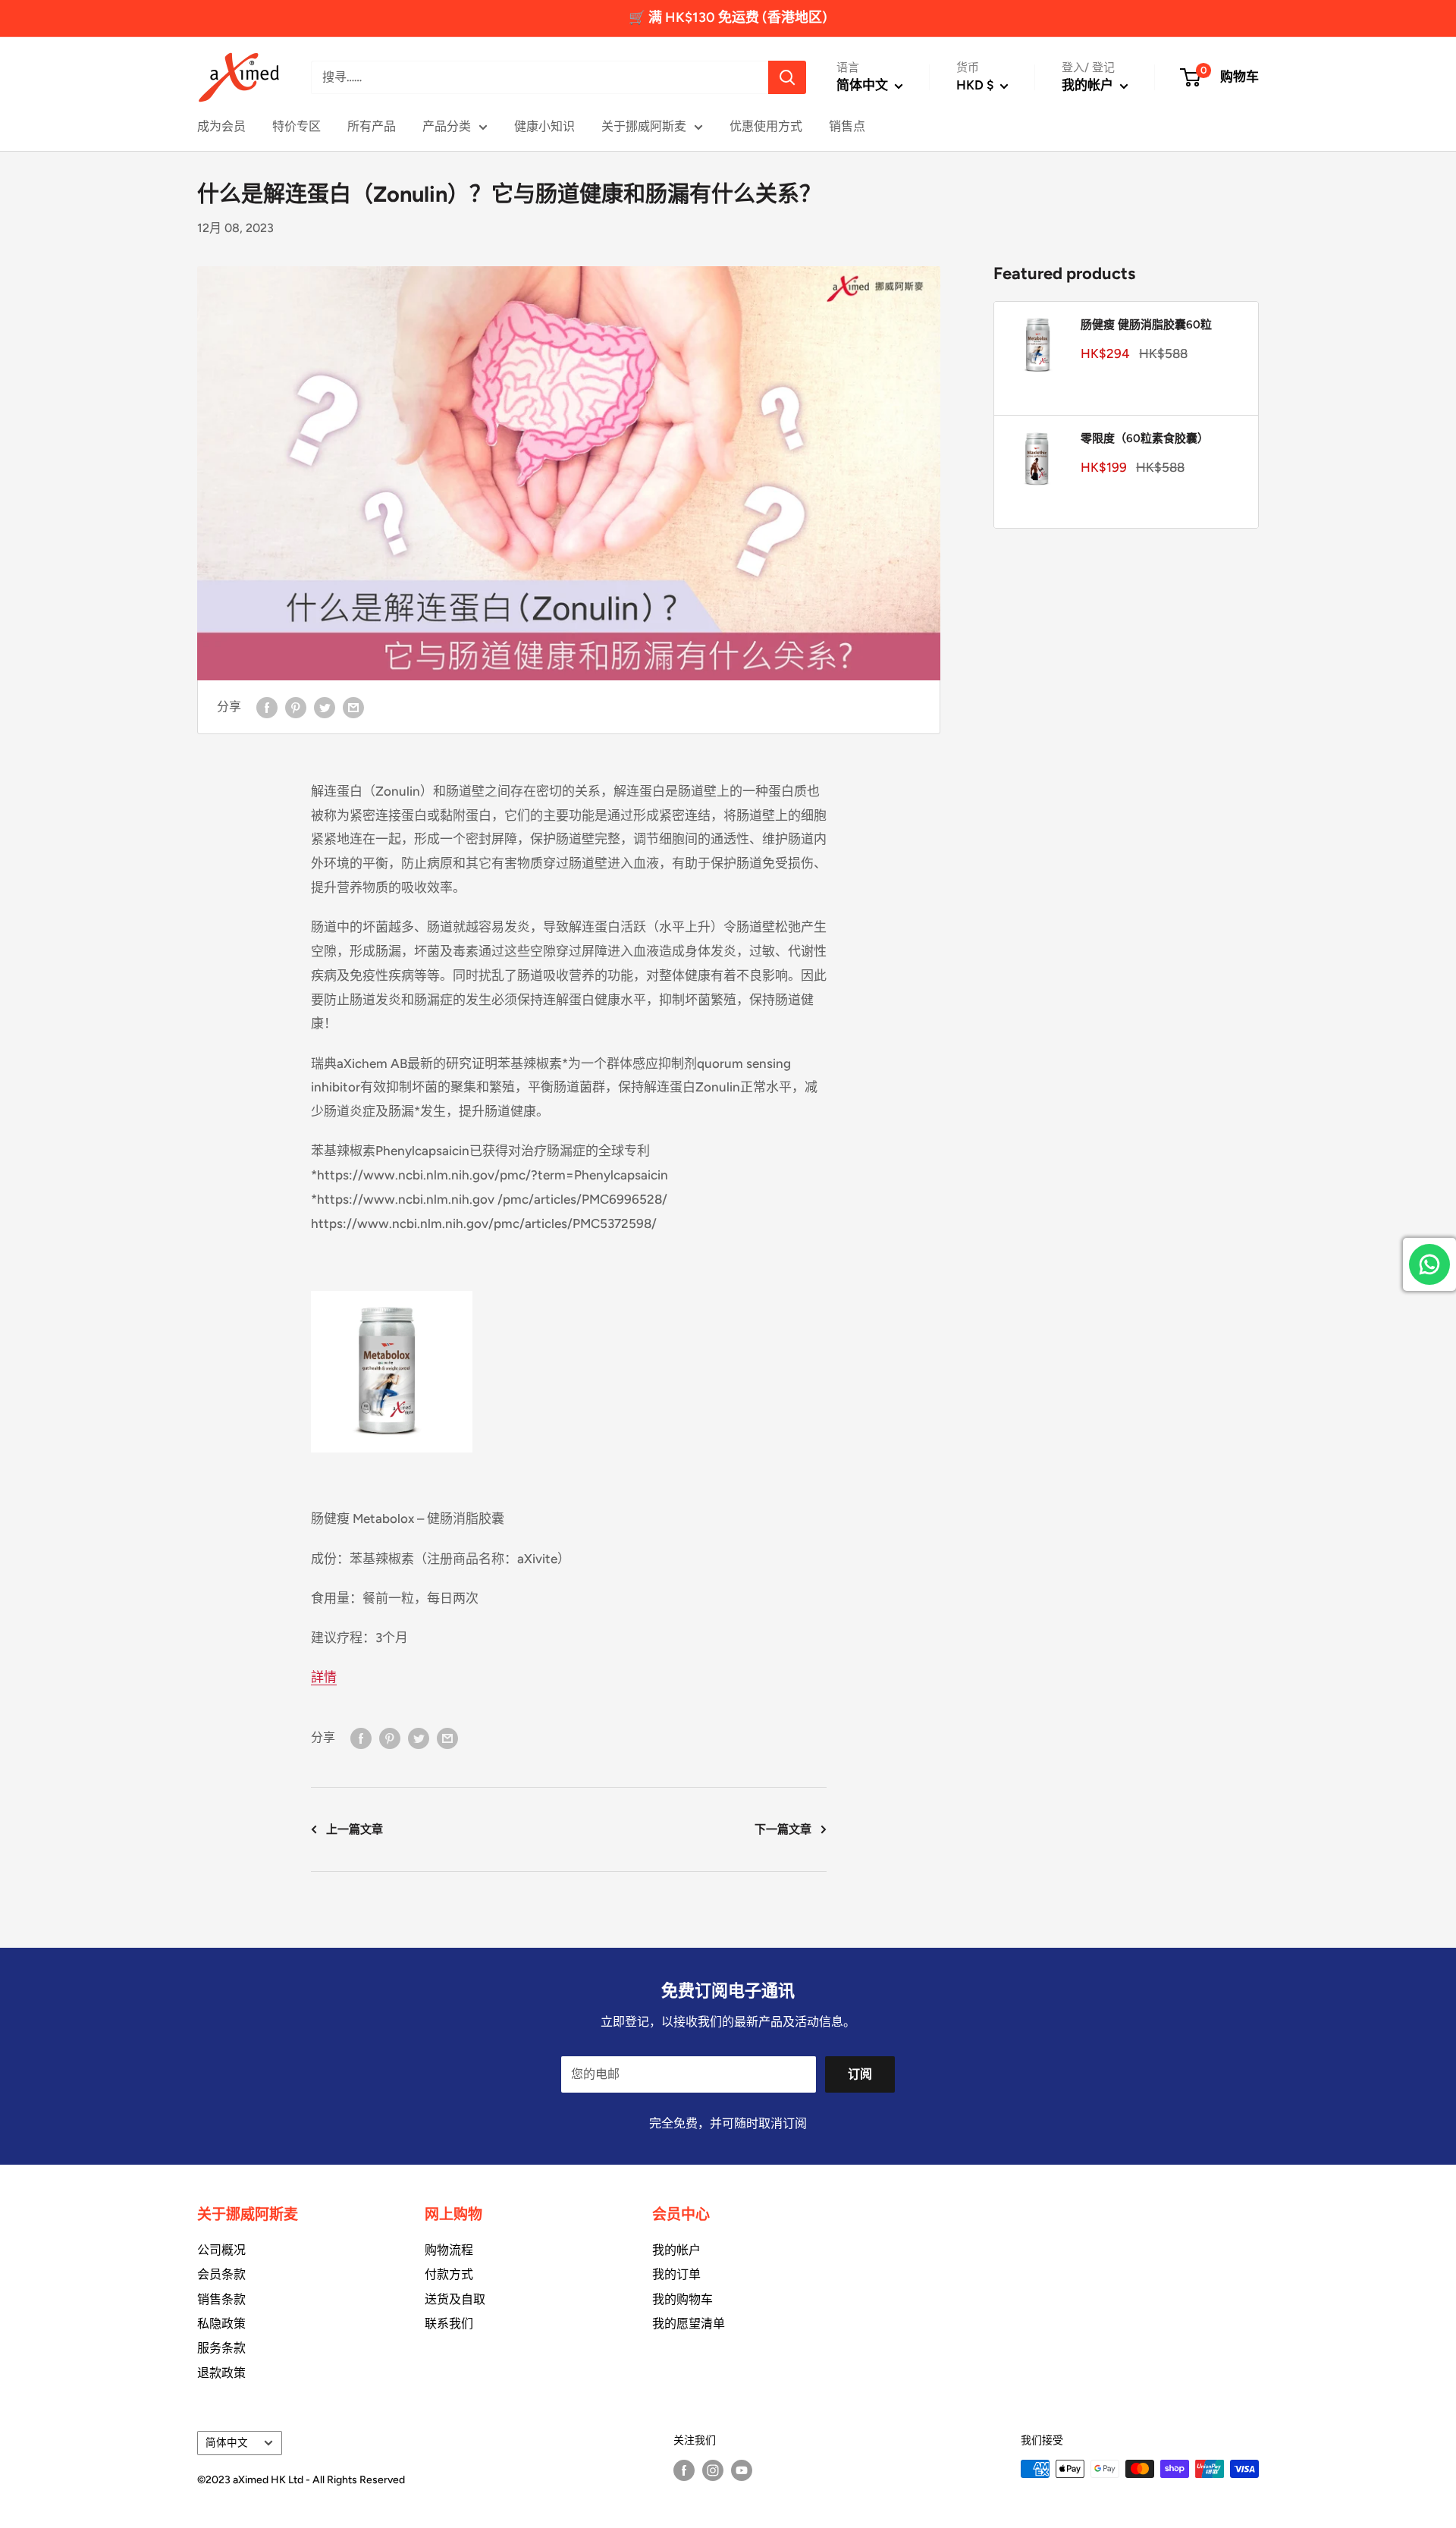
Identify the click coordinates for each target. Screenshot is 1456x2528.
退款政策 (221, 2373)
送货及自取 (455, 2299)
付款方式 (449, 2274)
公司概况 (221, 2250)
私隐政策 (221, 2324)
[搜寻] (787, 77)
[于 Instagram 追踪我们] (713, 2470)
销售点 (847, 126)
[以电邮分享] (353, 707)
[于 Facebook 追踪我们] (684, 2470)
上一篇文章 (355, 1829)
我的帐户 (1089, 85)
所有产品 (372, 126)
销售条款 (221, 2299)
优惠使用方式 (766, 126)
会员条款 (221, 2274)
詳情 (324, 1677)
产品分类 (447, 126)
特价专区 (297, 126)
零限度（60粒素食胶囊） (1145, 438)
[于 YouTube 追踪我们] (742, 2470)
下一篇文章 (783, 1829)
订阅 (860, 2074)
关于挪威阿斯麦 (644, 126)
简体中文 (227, 2442)
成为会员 (221, 126)
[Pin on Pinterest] (296, 707)
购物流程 (449, 2250)
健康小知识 (544, 126)
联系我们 (449, 2324)
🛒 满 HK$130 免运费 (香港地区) (728, 17)
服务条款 (221, 2348)
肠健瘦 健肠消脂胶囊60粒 (1146, 325)
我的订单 (676, 2274)
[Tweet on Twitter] (325, 707)
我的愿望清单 (689, 2324)
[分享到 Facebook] (267, 707)
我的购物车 (682, 2299)
